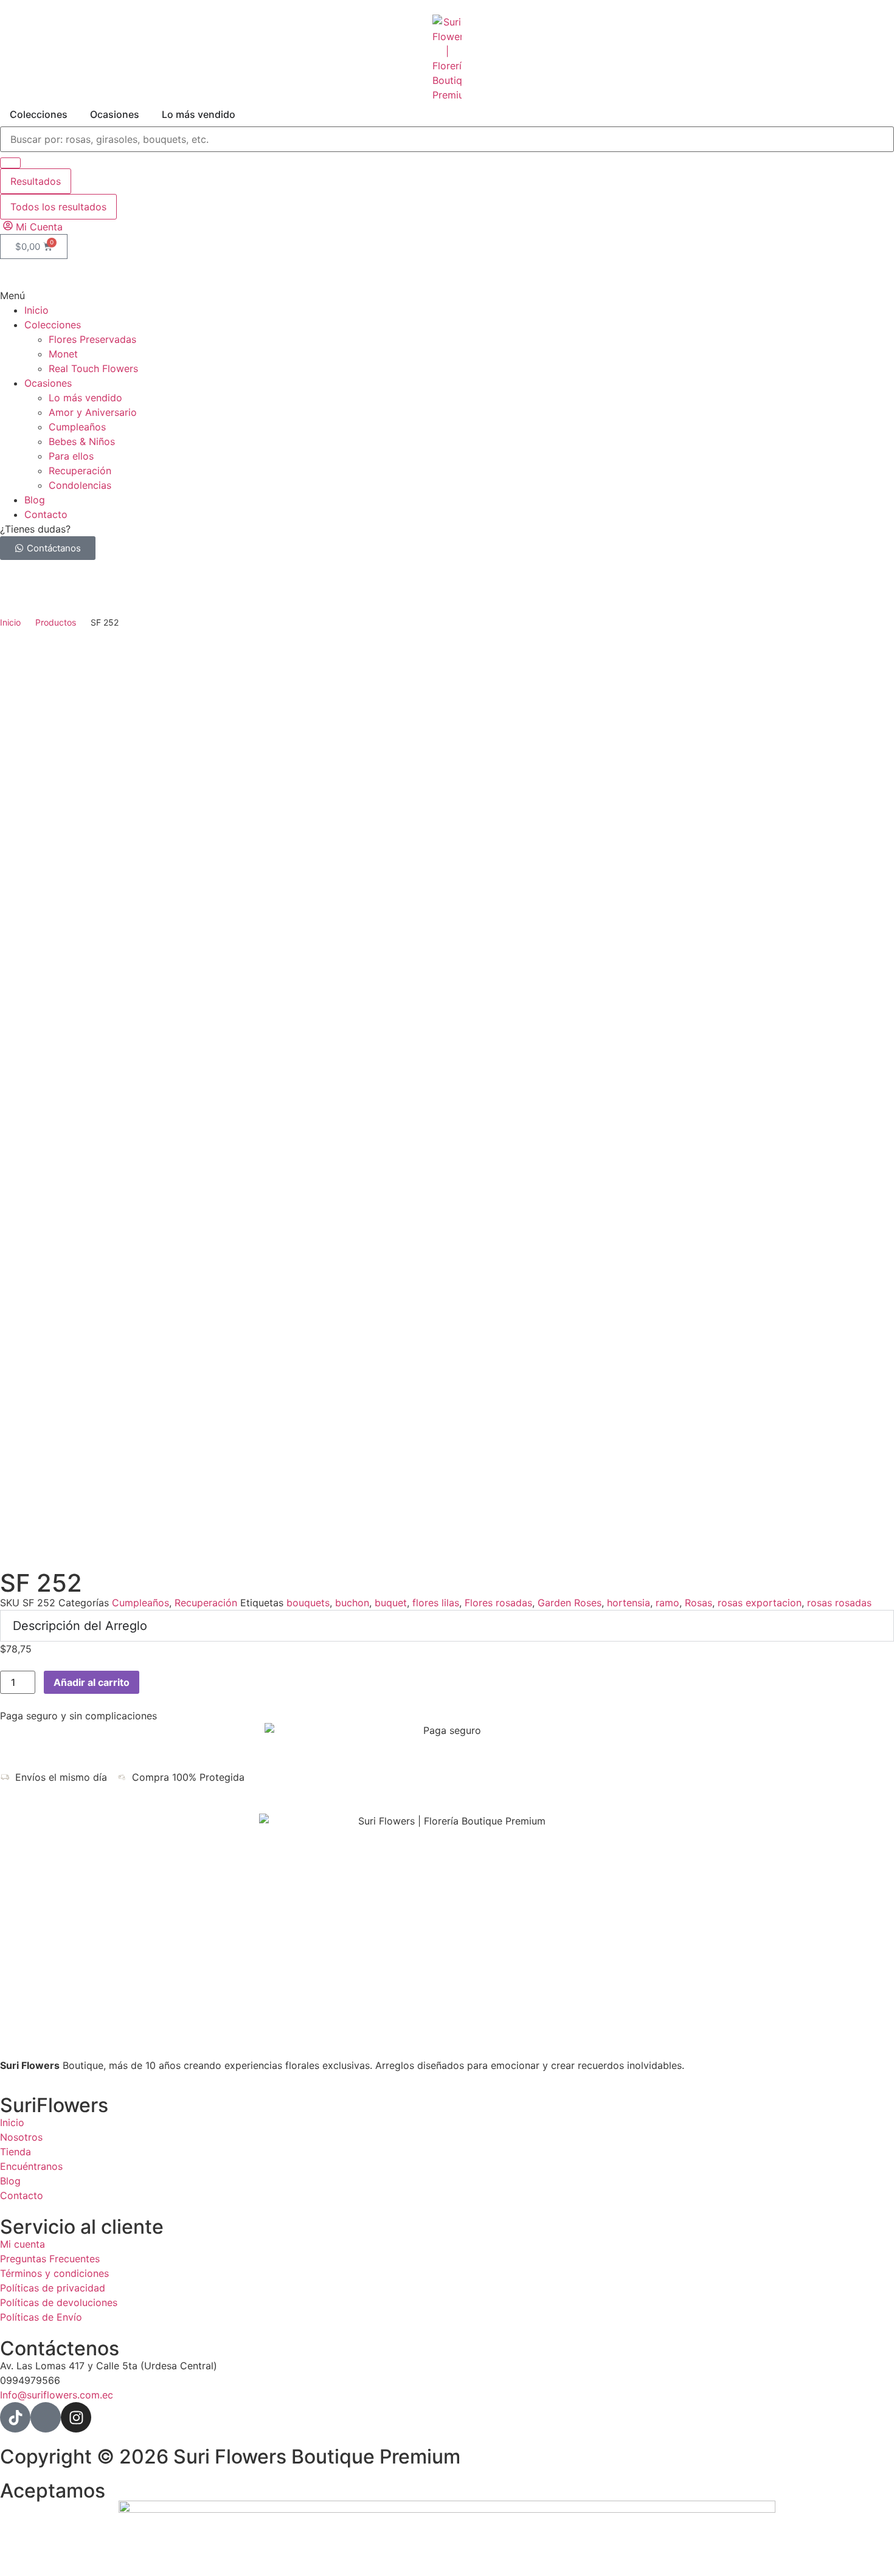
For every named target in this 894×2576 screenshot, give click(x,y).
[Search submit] (10, 163)
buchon (352, 1603)
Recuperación (206, 1603)
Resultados (36, 181)
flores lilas (436, 1603)
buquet (391, 1603)
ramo (667, 1603)
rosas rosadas (839, 1603)
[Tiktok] (15, 2417)
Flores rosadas (498, 1603)
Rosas (698, 1603)
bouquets (308, 1603)
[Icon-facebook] (46, 2417)
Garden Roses (570, 1603)
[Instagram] (76, 2417)
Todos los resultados (58, 207)
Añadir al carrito (92, 1682)
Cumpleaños (140, 1603)
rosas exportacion (760, 1603)
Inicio (10, 622)
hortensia (629, 1603)
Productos (56, 622)
